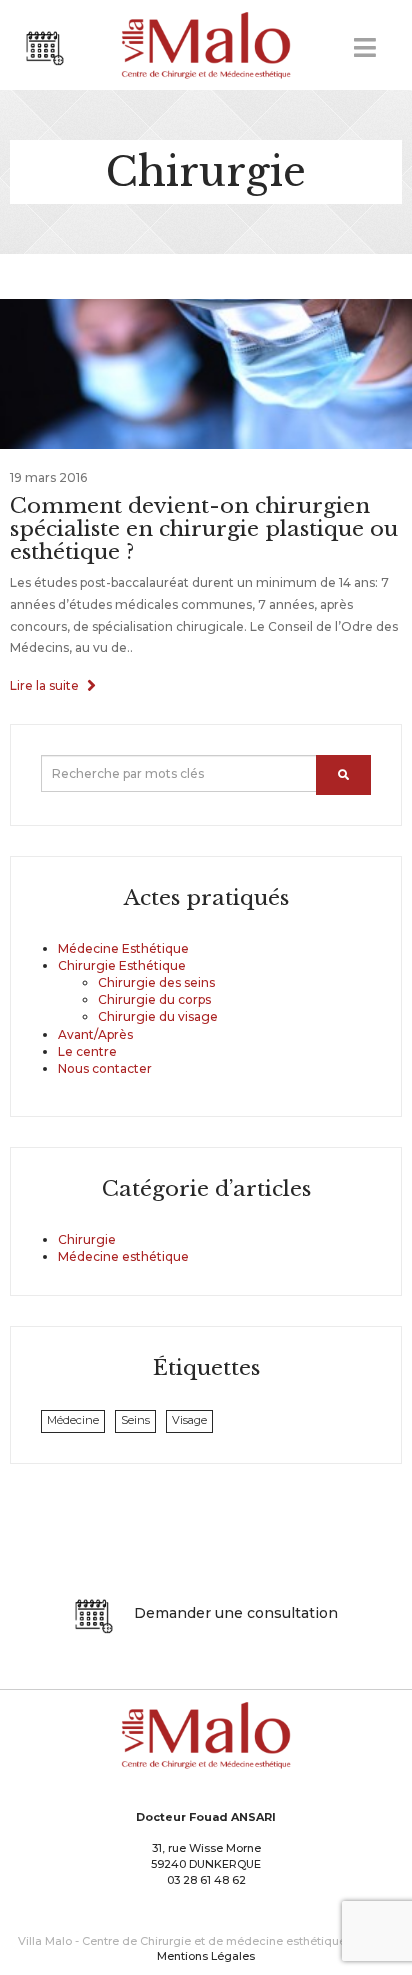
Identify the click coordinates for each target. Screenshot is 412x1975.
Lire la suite (46, 685)
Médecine (73, 1420)
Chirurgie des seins (156, 982)
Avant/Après (95, 1034)
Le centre (87, 1051)
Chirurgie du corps (154, 999)
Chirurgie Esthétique (122, 965)
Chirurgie (87, 1239)
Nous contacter (105, 1068)
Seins (135, 1420)
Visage (189, 1420)
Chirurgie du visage (158, 1016)
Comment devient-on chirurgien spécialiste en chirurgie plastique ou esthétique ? (204, 529)
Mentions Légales (206, 1956)
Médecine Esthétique (123, 948)
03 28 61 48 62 (206, 1880)
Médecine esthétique (123, 1256)
